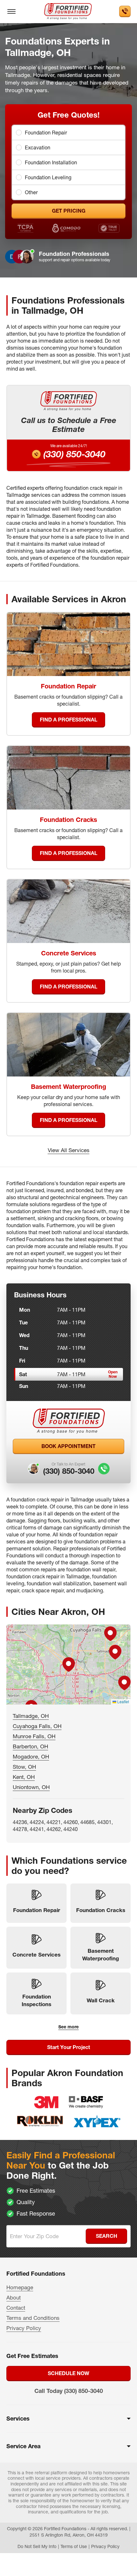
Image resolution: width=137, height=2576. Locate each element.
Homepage (20, 2287)
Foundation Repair (46, 133)
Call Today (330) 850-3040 (69, 2391)
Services (18, 2419)
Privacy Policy (24, 2328)
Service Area (23, 2446)
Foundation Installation (51, 162)
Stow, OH (24, 1767)
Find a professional (68, 720)
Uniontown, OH (31, 1787)
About (14, 2297)
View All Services (69, 1150)
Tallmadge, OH (31, 1716)
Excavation (38, 147)
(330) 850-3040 (74, 454)
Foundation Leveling (48, 177)
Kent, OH (24, 1777)
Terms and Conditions (33, 2318)
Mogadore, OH (31, 1756)
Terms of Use (74, 2546)
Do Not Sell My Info (37, 2546)
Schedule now (68, 2373)
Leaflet (123, 1701)
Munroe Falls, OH (34, 1736)
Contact (16, 2308)
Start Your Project (69, 2047)
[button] (68, 1664)
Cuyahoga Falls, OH (37, 1726)
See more (68, 2027)
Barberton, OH (30, 1746)
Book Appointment (68, 1446)
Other (31, 192)
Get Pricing (69, 211)
